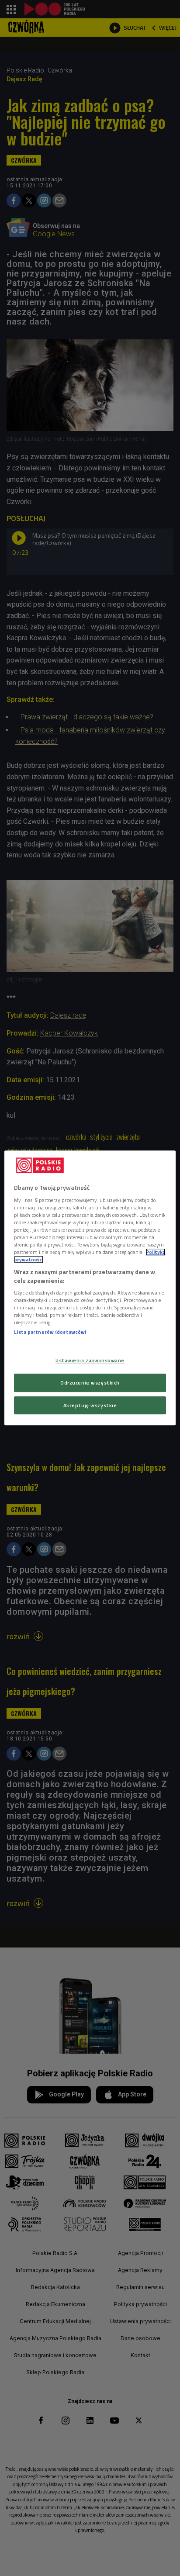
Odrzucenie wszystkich (90, 1383)
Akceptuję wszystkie (90, 1405)
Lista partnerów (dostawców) (50, 1332)
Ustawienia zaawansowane (90, 1360)
